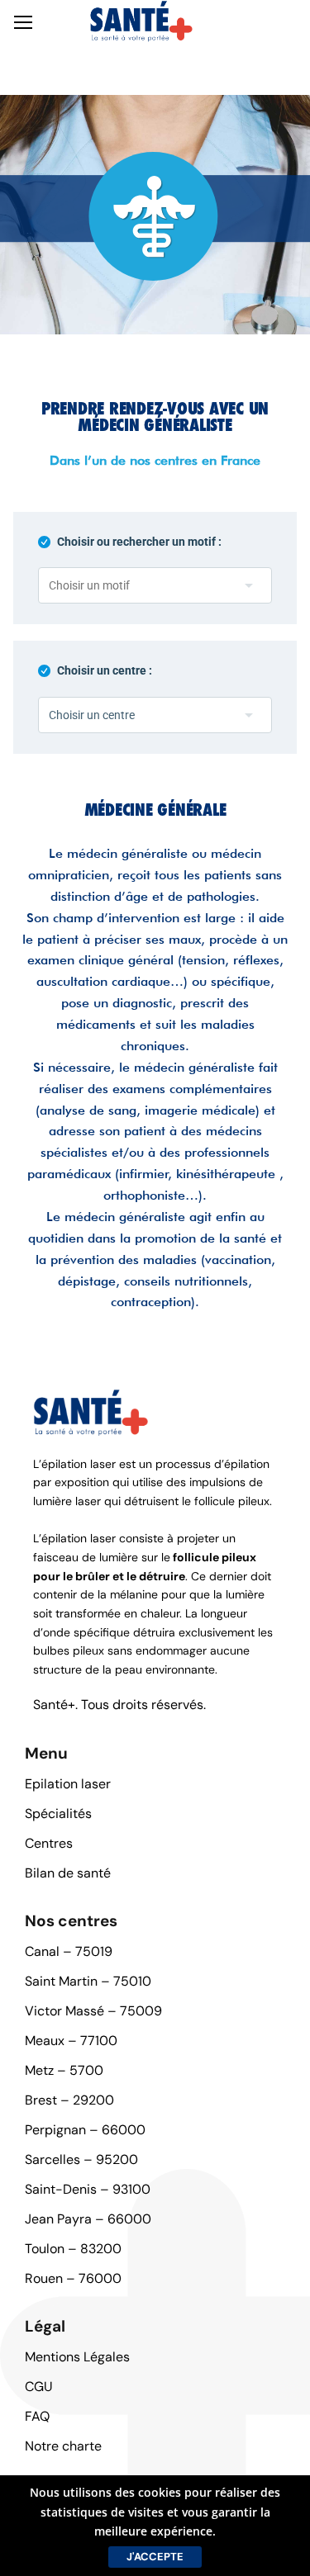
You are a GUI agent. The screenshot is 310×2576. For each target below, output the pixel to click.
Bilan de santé (68, 1873)
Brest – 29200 (69, 2100)
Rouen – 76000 (73, 2278)
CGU (39, 2387)
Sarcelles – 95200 (81, 2159)
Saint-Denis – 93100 (88, 2189)
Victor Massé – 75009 (93, 2011)
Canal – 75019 (69, 1951)
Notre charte (63, 2446)
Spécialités (58, 1814)
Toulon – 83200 (73, 2249)
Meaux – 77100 (71, 2041)
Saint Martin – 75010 (88, 1981)
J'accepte (155, 2557)
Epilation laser (68, 1784)
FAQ (37, 2416)
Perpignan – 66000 (85, 2130)
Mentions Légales (77, 2357)
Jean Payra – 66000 (88, 2219)
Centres (49, 1843)
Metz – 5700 (64, 2070)
